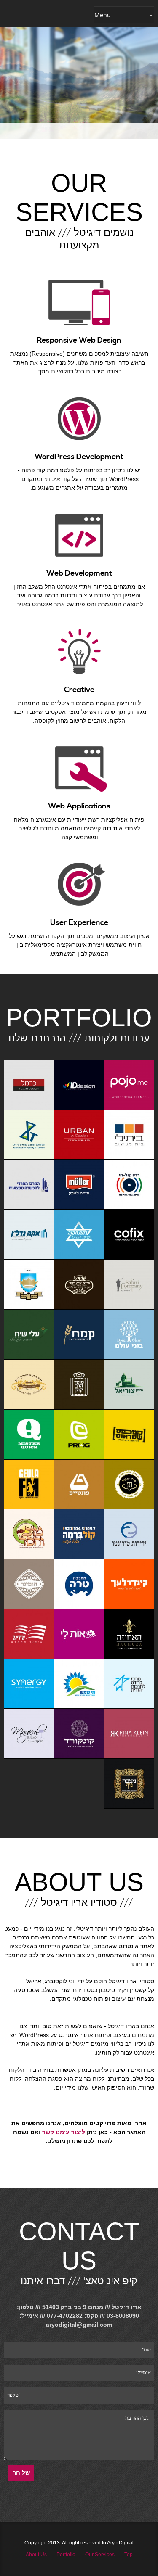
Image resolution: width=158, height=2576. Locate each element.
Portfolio (66, 2555)
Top (129, 2555)
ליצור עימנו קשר (64, 2132)
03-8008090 (123, 2316)
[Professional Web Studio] (37, 14)
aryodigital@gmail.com (79, 2325)
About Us (36, 2555)
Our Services (100, 2555)
